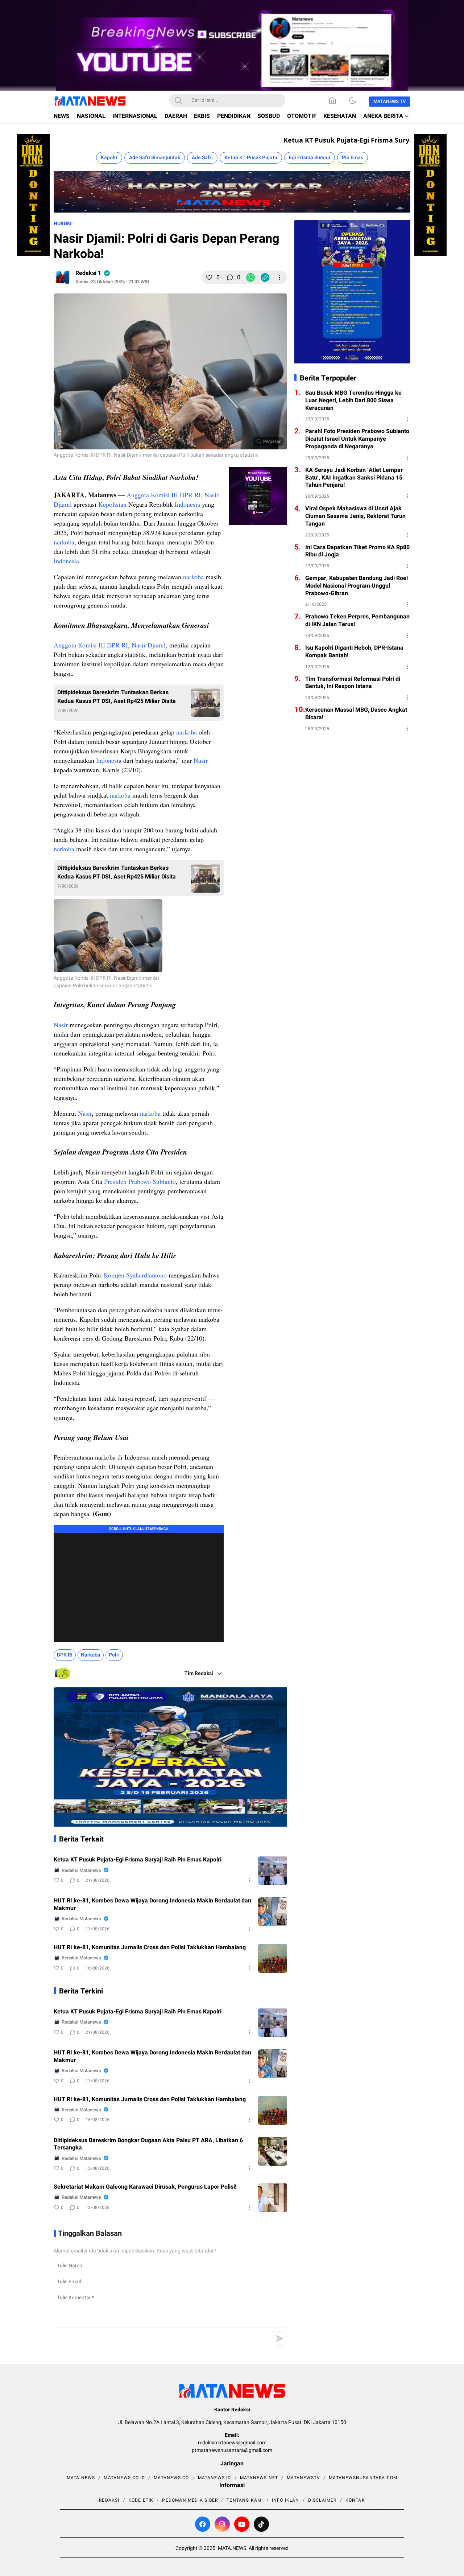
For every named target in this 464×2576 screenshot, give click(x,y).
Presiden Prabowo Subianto (140, 1181)
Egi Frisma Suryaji (310, 158)
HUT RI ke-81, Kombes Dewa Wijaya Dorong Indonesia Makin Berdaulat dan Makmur (152, 1905)
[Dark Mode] (353, 100)
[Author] (62, 277)
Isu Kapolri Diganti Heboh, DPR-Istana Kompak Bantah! (354, 652)
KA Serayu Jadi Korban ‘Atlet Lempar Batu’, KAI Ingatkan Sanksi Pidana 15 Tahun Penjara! (354, 478)
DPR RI (65, 1655)
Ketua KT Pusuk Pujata (251, 158)
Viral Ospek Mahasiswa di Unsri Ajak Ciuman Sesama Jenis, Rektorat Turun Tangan (355, 516)
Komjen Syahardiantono (135, 1275)
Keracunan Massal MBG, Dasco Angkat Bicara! (356, 714)
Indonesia (187, 504)
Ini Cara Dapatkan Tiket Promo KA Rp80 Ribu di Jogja (357, 551)
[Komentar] (230, 277)
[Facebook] (203, 2524)
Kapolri (109, 158)
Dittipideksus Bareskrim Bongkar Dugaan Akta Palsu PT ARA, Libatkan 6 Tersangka (148, 2144)
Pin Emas (353, 158)
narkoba (64, 542)
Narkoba (91, 1655)
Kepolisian (112, 504)
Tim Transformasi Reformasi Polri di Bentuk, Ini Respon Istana (353, 683)
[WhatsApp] (250, 277)
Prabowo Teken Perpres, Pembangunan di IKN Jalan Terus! (357, 621)
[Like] (209, 277)
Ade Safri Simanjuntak (155, 158)
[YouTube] (242, 2524)
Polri (114, 1655)
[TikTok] (261, 2524)
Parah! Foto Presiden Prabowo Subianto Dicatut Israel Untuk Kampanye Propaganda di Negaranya (357, 439)
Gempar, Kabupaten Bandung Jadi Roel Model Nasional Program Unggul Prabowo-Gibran (357, 586)
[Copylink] (265, 277)
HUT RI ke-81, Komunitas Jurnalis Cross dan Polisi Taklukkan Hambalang (150, 1948)
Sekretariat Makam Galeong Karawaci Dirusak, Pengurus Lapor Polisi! (145, 2187)
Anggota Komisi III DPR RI (164, 495)
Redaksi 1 (88, 273)
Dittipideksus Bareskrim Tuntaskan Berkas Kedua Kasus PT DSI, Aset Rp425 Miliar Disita (117, 697)
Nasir (201, 760)
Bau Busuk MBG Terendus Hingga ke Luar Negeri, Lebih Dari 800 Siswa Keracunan (353, 400)
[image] (273, 1871)
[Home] (332, 100)
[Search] (178, 100)
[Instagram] (222, 2524)
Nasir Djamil (149, 645)
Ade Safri (202, 158)
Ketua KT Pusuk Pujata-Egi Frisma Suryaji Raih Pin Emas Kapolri (356, 140)
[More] (279, 277)
